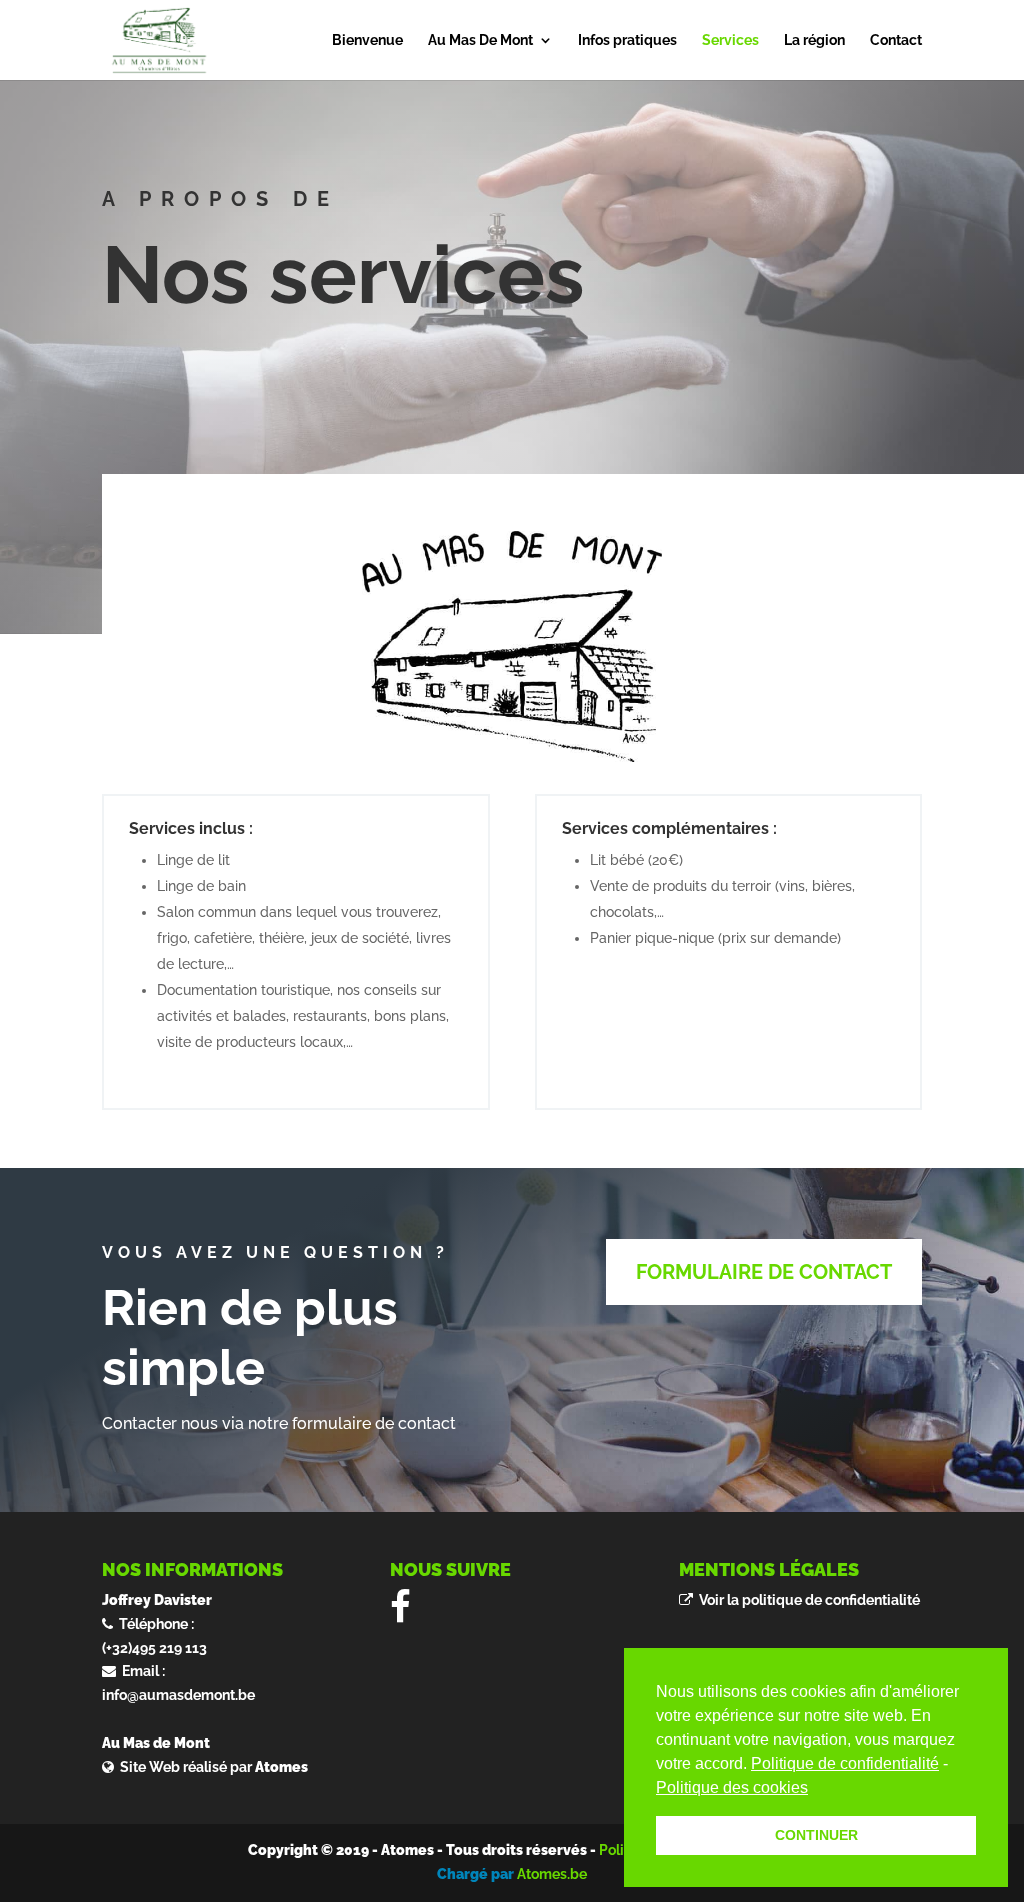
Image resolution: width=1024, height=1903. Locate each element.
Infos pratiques (627, 40)
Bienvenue (367, 40)
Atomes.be (552, 1874)
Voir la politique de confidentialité (806, 1600)
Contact (896, 40)
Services (730, 40)
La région (814, 40)
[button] (815, 1789)
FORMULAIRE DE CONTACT (764, 1272)
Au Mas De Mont (480, 40)
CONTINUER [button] (816, 1835)
